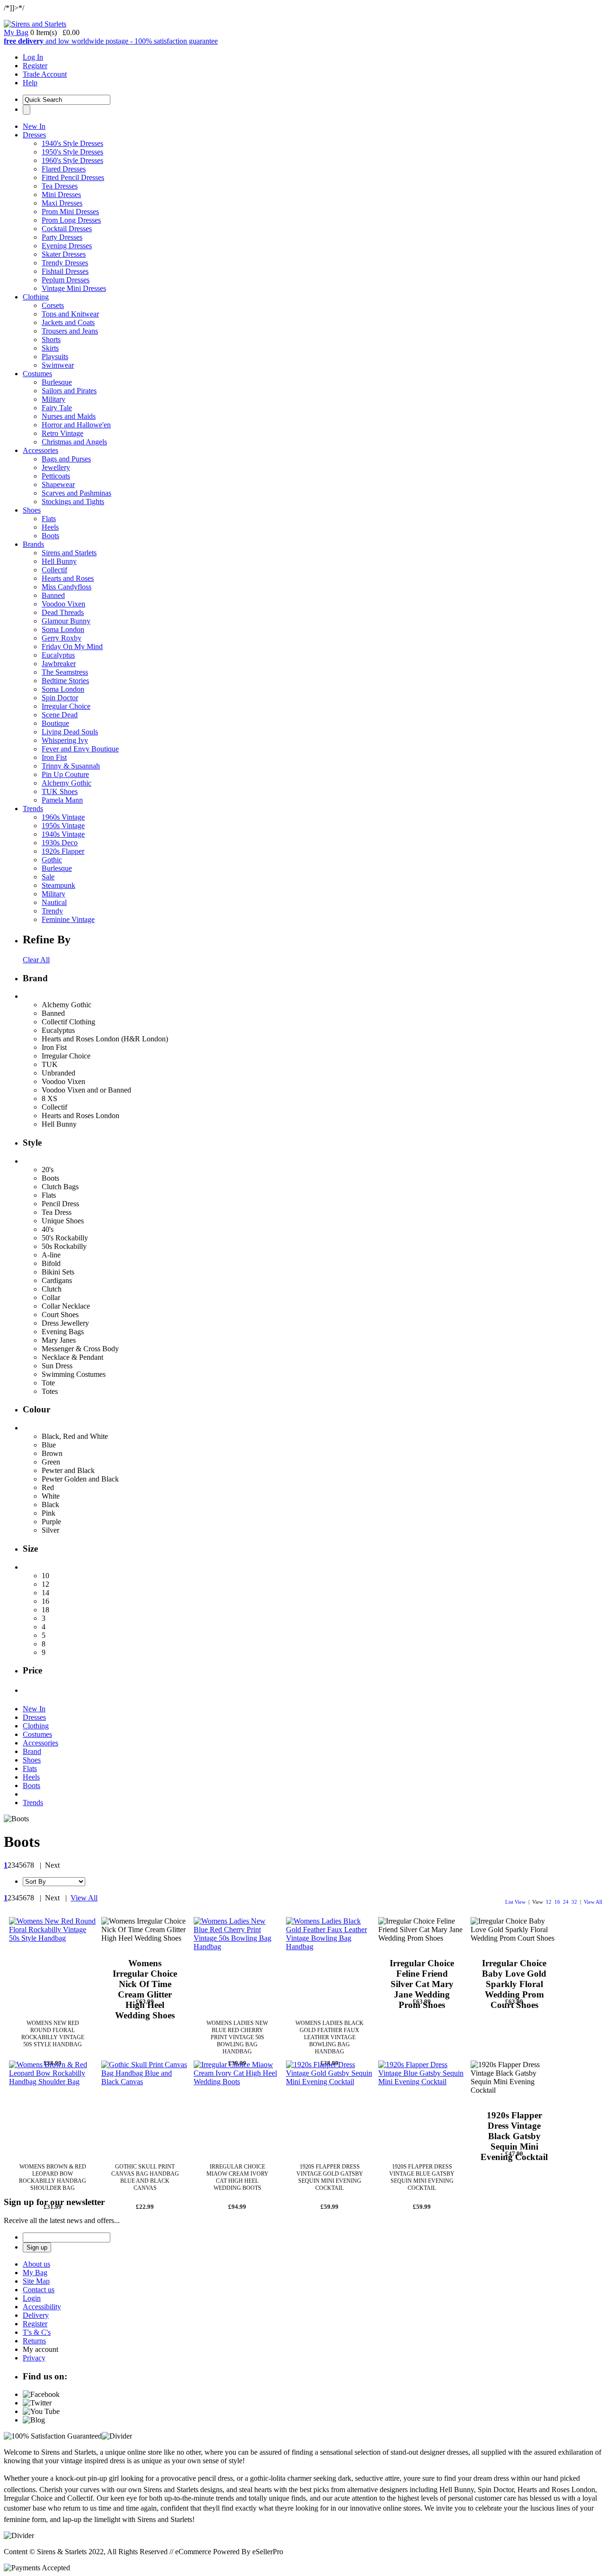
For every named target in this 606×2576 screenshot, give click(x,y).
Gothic (52, 860)
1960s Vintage (63, 817)
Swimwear (58, 365)
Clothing (36, 297)
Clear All (36, 960)
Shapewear (58, 484)
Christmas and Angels (74, 442)
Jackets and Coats (68, 322)
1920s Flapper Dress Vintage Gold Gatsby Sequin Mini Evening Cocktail (330, 2177)
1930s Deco (60, 843)
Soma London (63, 629)
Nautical (54, 902)
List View (515, 1902)
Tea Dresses (60, 186)
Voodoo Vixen (63, 604)
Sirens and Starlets (69, 553)
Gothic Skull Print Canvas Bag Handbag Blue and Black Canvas (145, 2177)
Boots (50, 536)
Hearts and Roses (68, 578)
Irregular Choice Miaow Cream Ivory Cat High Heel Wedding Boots (237, 2177)
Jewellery (56, 467)
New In (34, 126)
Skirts (50, 348)
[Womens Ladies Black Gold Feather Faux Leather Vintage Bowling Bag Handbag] (330, 1961)
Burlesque (57, 382)
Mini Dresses (61, 194)
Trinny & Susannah (71, 766)
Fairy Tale (57, 408)
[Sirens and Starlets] (35, 24)
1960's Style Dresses (72, 160)
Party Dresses (62, 237)
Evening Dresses (67, 246)
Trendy (52, 911)
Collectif (54, 570)
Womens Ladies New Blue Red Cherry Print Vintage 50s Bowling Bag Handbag (237, 2037)
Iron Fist (54, 757)
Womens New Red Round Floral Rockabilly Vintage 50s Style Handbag (53, 2034)
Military (53, 399)
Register (35, 66)
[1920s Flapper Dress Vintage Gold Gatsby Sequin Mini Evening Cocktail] (330, 2104)
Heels (50, 527)
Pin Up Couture (65, 774)
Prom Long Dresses (71, 220)
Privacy (34, 2358)
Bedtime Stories (65, 681)
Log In (33, 57)
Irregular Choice (66, 706)
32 (574, 1902)
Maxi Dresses (62, 203)
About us (36, 2264)
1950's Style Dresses (72, 152)
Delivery (36, 2315)
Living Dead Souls (70, 732)
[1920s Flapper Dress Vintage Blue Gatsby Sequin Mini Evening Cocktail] (422, 2104)
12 (549, 1902)
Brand (32, 1751)
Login (32, 2298)
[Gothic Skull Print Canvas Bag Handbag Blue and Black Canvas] (145, 2104)
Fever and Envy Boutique (80, 749)
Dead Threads (63, 612)
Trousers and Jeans (70, 331)
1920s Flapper (63, 851)
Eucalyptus (58, 655)
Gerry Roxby (62, 638)
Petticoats (56, 476)
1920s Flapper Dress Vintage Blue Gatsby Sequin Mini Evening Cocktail (422, 2177)
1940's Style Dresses (72, 143)
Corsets (53, 305)
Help (30, 83)
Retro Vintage (62, 433)
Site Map (36, 2281)
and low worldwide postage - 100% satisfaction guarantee (111, 41)
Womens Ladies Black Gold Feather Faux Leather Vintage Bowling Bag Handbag (330, 2037)
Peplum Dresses (66, 280)
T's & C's (37, 2332)
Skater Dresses (64, 254)
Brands (33, 544)
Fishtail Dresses (65, 271)
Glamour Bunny (66, 621)
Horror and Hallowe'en (76, 425)
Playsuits (55, 357)
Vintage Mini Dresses (74, 288)
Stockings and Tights (73, 502)
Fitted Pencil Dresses (73, 177)
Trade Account (45, 74)
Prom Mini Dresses (70, 212)
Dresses (34, 135)
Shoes (32, 510)
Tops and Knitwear (70, 314)
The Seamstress (65, 672)
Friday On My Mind (72, 646)
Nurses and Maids (69, 416)
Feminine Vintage (68, 919)
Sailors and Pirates (69, 391)
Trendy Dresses (65, 263)
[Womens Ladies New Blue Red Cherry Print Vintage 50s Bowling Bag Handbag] (237, 1961)
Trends (33, 809)
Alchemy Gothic (67, 783)
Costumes (37, 374)
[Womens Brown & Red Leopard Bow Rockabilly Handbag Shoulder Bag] (53, 2104)
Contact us (39, 2290)
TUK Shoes (60, 791)
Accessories (40, 450)
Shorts (51, 339)
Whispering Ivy (65, 740)
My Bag (16, 32)
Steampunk (58, 885)
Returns (34, 2341)
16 (557, 1902)
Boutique (55, 723)
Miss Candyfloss (67, 587)
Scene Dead (60, 715)
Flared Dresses (64, 169)
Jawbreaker (59, 664)
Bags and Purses (66, 459)
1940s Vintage (63, 834)
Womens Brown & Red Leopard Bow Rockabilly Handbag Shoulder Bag (53, 2177)
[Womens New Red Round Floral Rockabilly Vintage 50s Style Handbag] (53, 1961)
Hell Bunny (59, 561)
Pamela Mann (62, 800)
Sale (48, 877)
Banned (53, 595)
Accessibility (42, 2307)
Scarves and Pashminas (76, 493)
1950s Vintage (63, 826)
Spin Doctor (60, 698)
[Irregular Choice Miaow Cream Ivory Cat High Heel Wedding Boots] (237, 2104)
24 (566, 1902)
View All (593, 1902)
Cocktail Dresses (67, 229)
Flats (49, 519)
